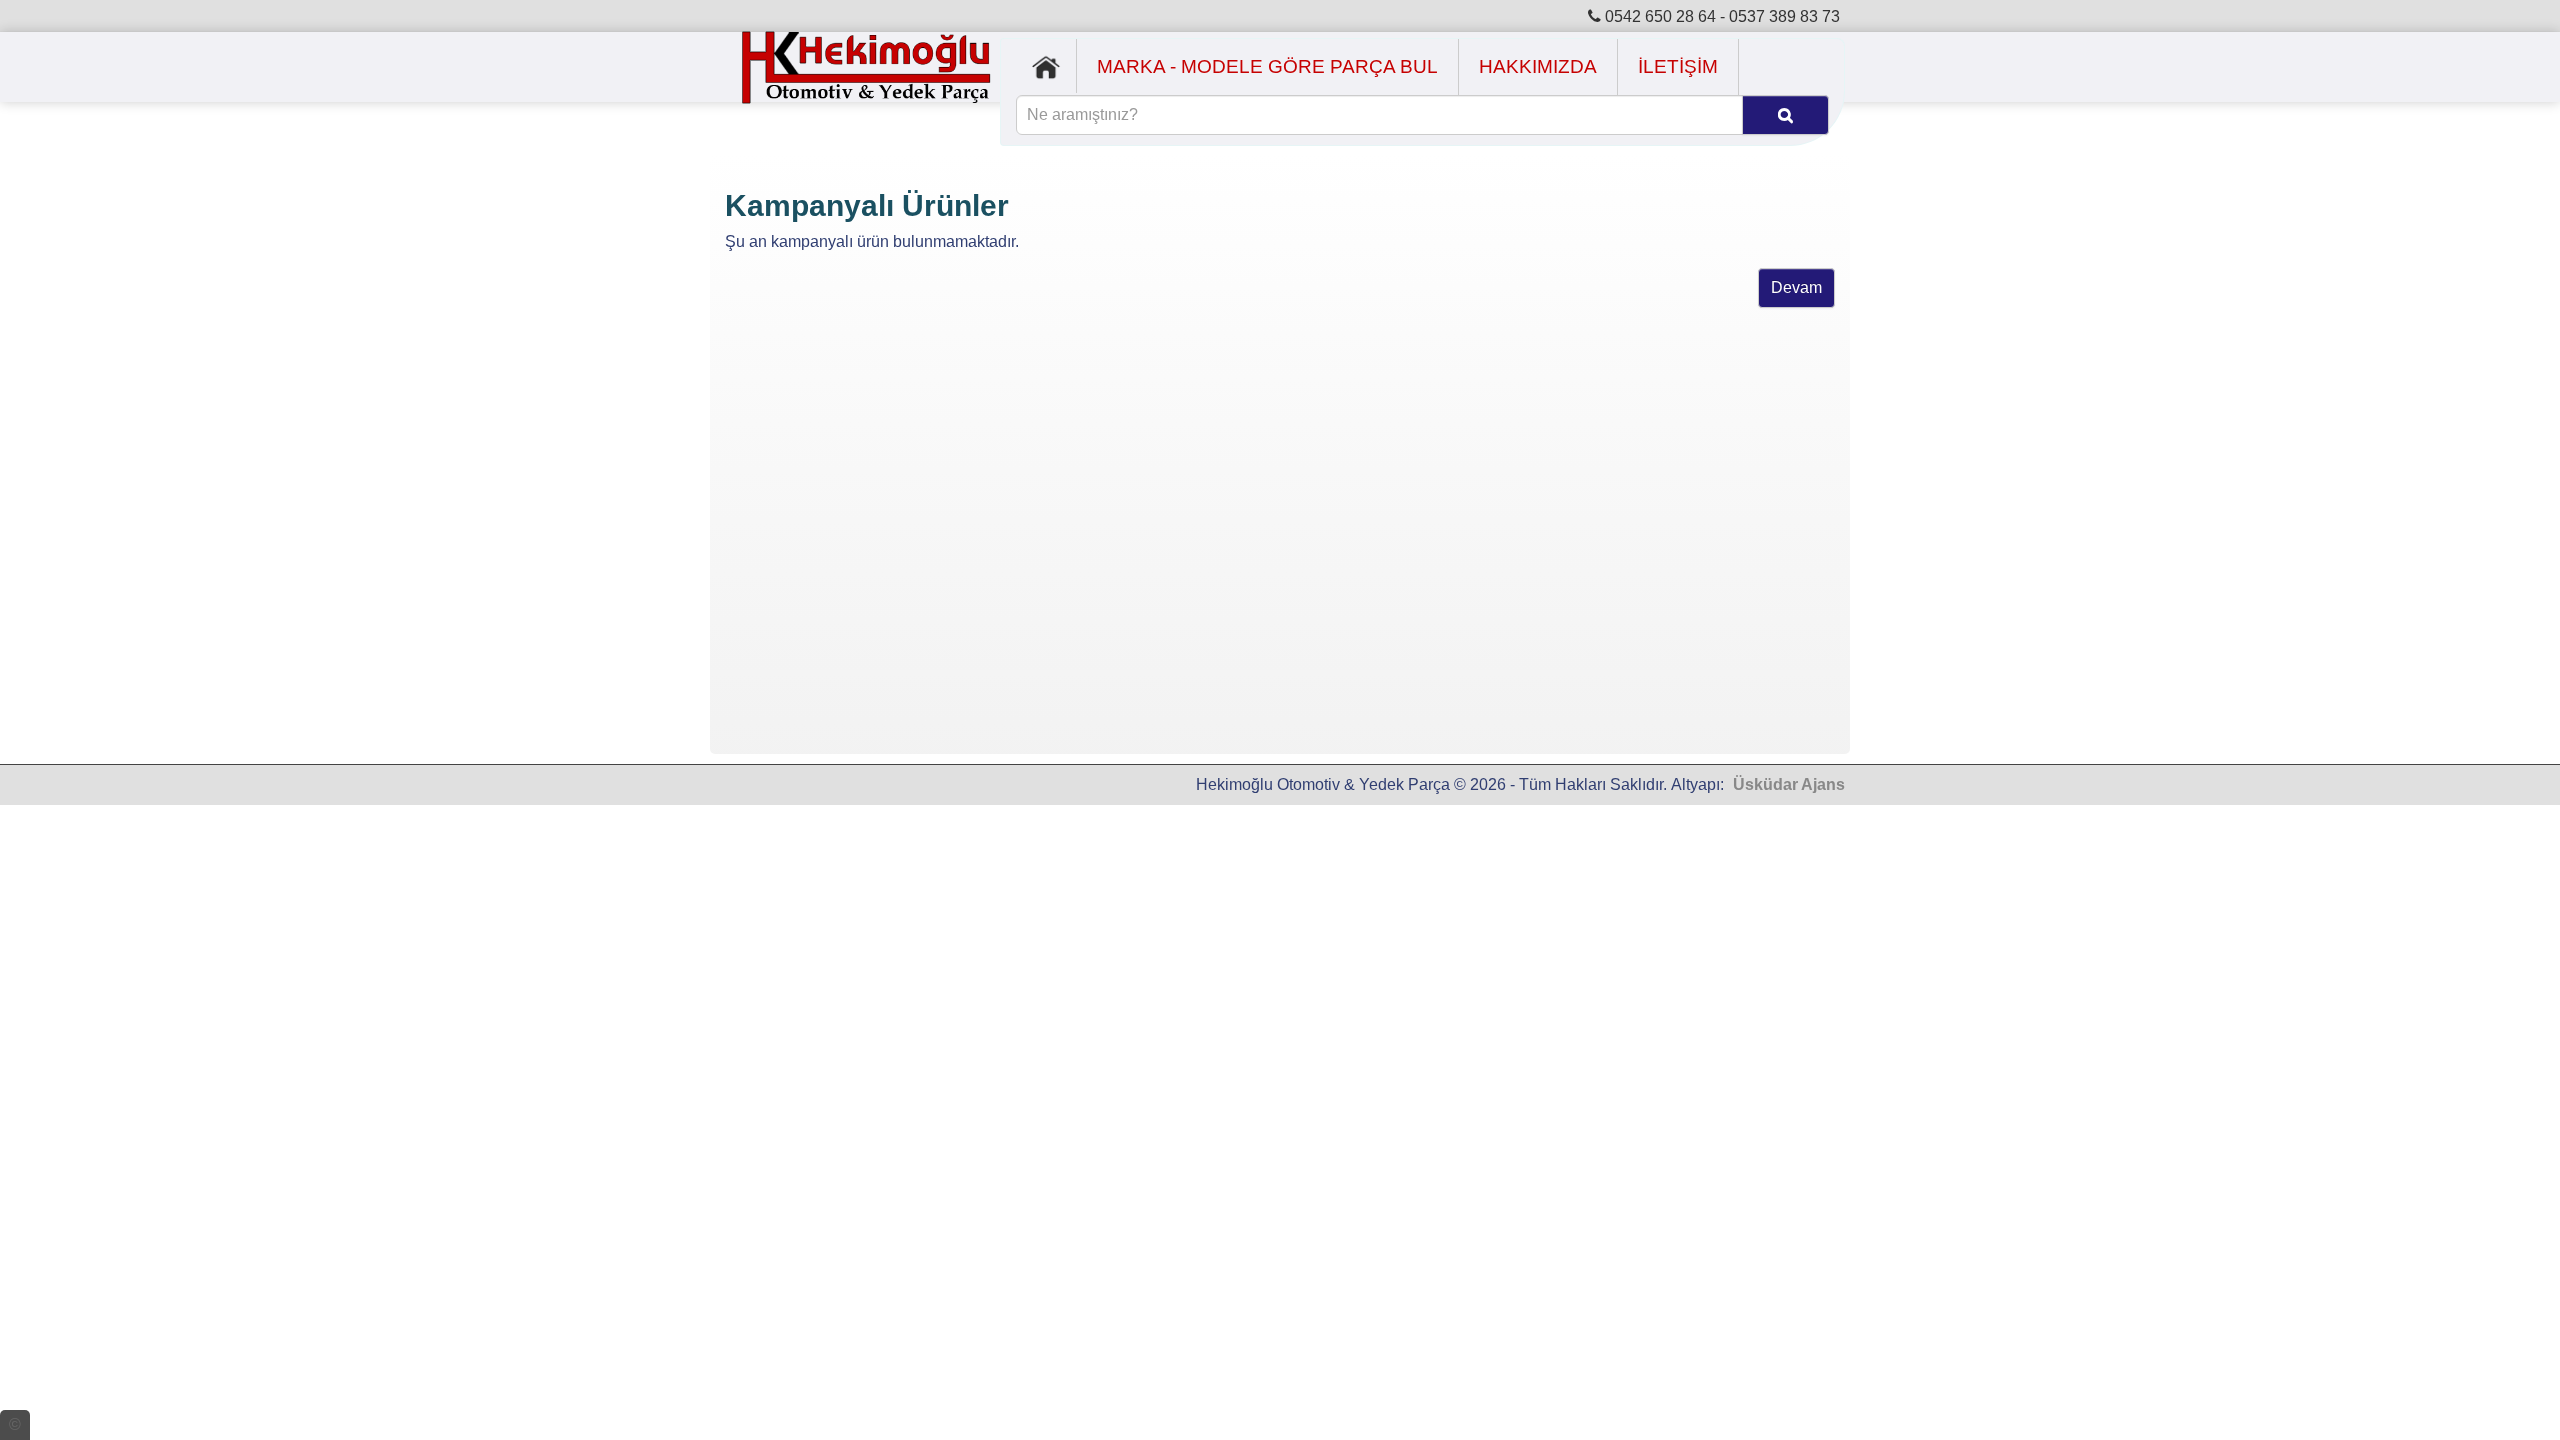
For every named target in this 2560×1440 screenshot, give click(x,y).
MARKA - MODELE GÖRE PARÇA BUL (1267, 66)
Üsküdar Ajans (1789, 784)
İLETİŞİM (1678, 66)
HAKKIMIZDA (1538, 66)
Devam (1796, 287)
